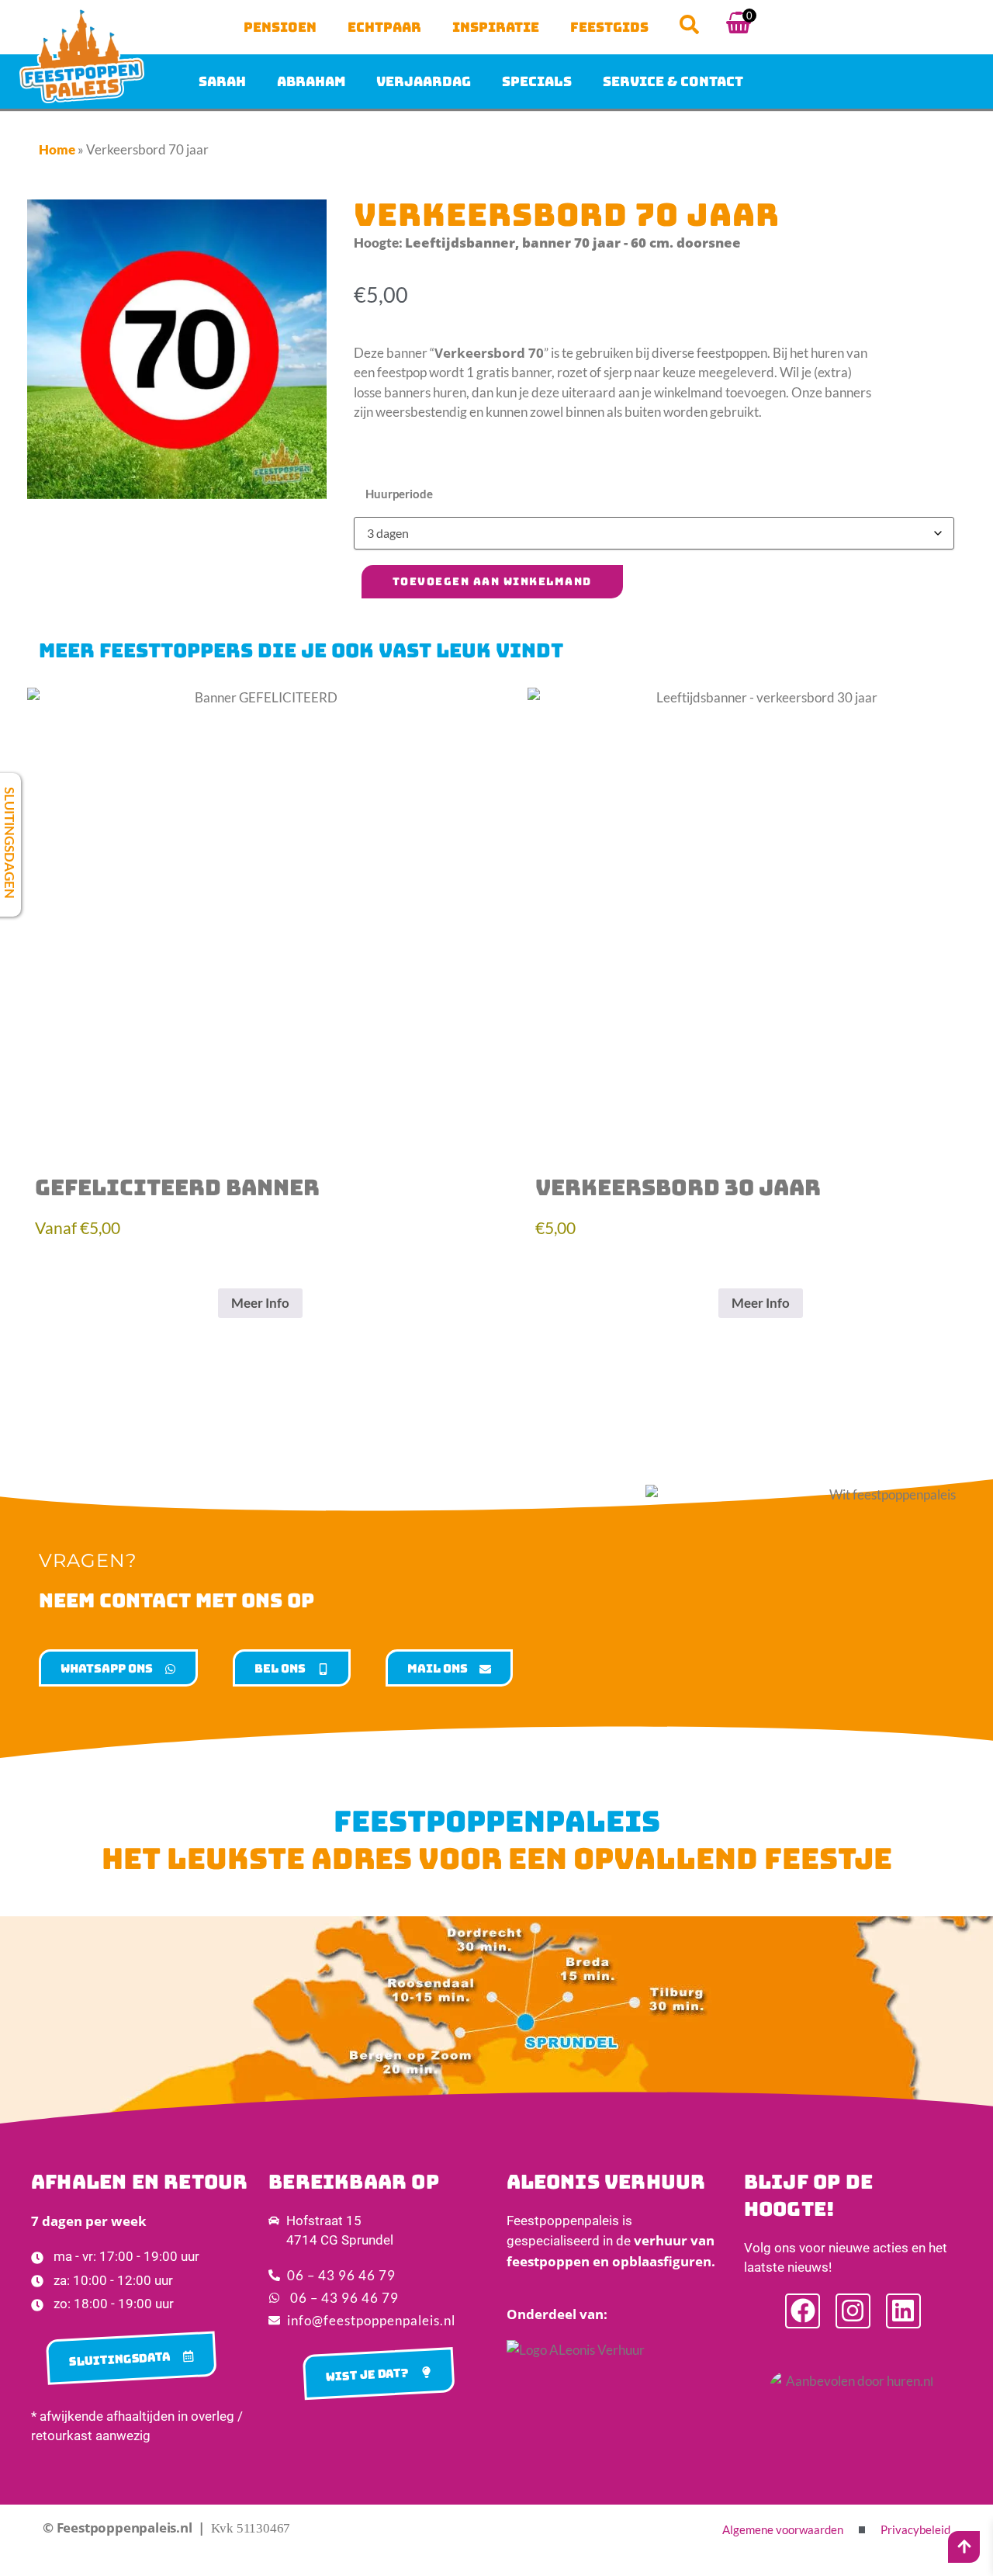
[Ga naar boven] (964, 2547)
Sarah (222, 81)
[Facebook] (803, 2311)
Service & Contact (673, 81)
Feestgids (609, 27)
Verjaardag (424, 81)
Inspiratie (496, 27)
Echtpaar (384, 27)
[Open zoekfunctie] (689, 24)
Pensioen (280, 27)
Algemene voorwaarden (783, 2529)
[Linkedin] (903, 2311)
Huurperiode (399, 494)
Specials (537, 81)
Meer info (260, 1303)
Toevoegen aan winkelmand (492, 581)
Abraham (311, 81)
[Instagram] (853, 2311)
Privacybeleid (915, 2529)
